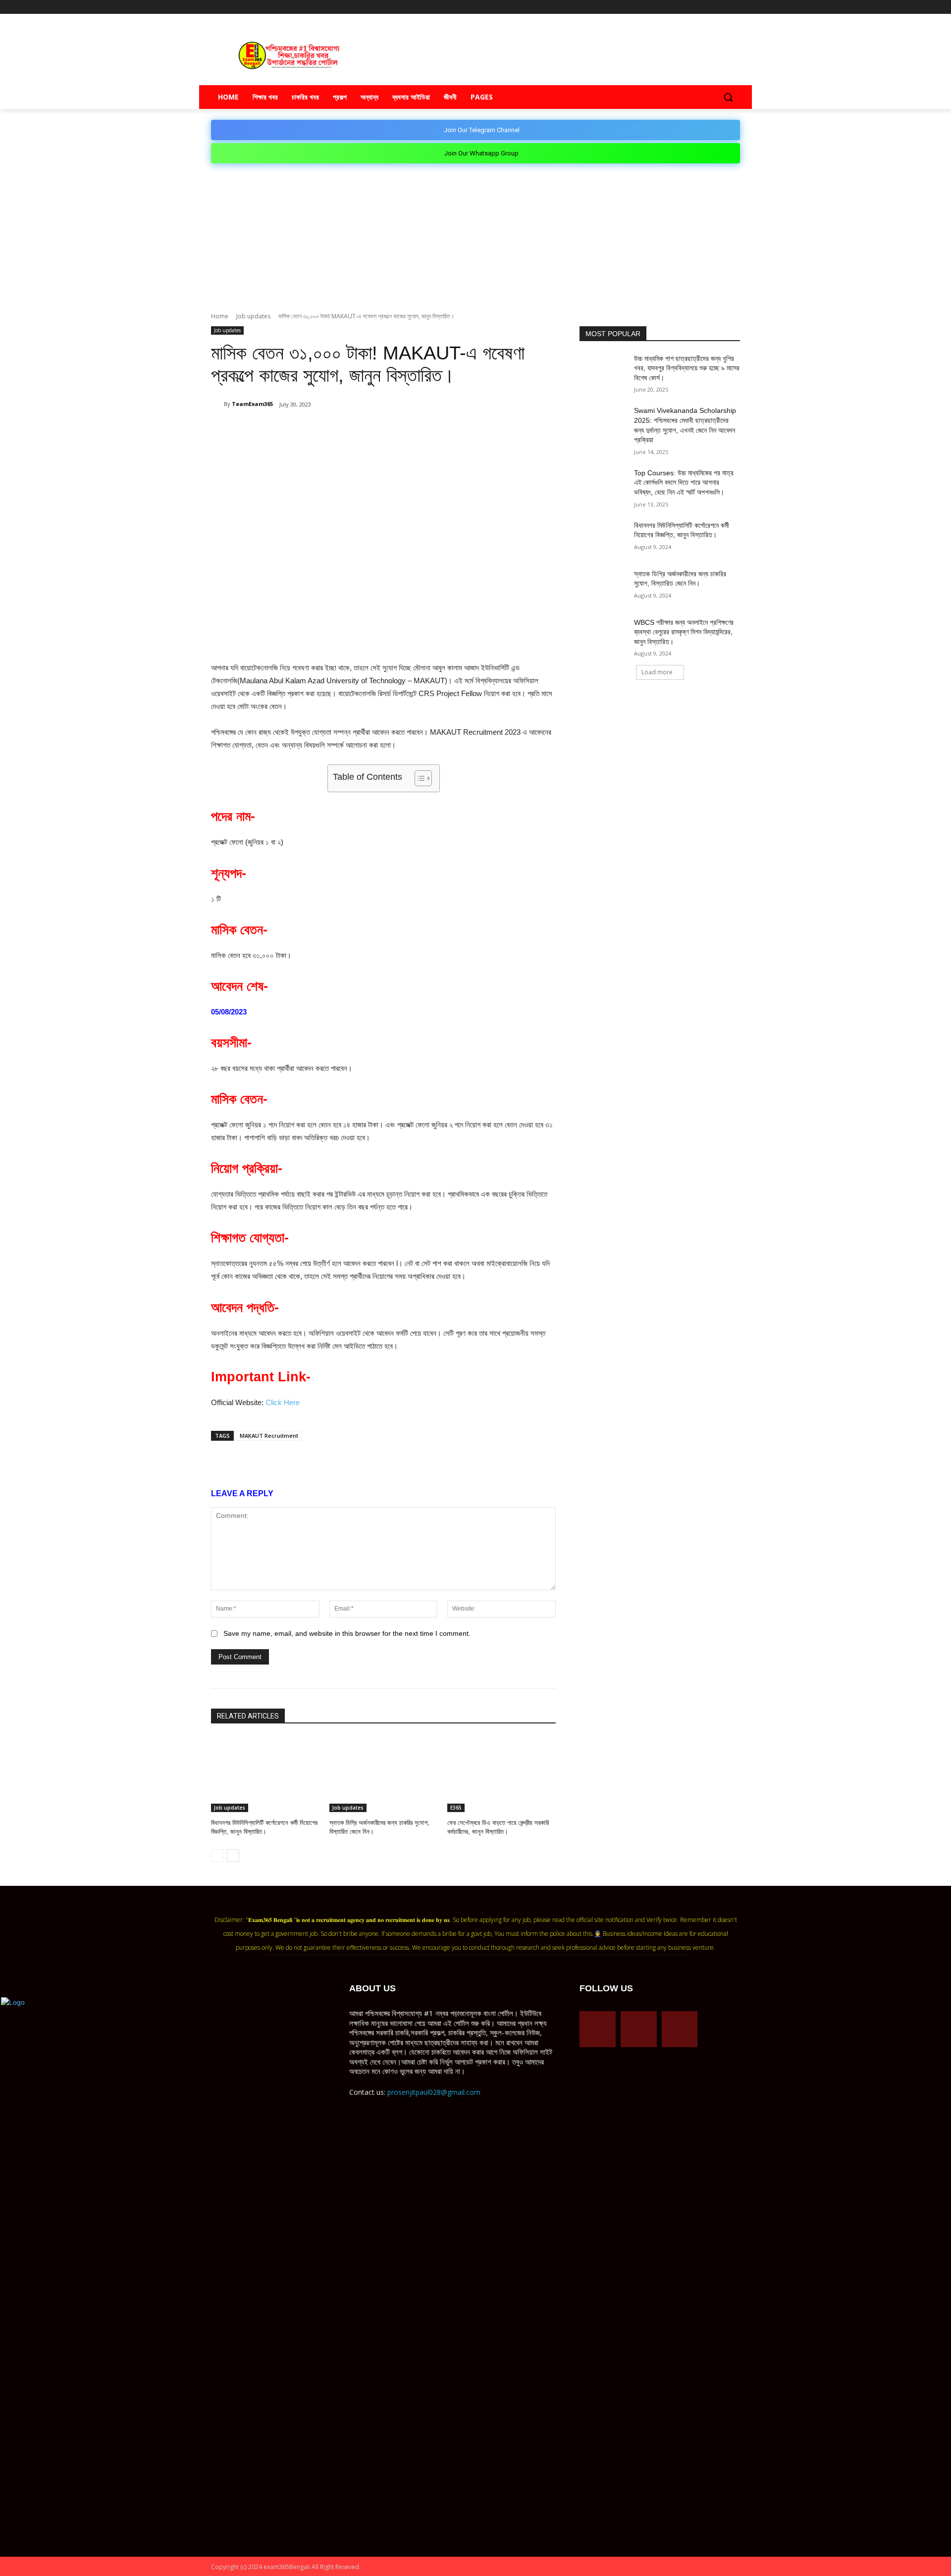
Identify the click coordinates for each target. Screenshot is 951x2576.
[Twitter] (720, 7)
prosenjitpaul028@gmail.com (434, 2092)
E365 (456, 1808)
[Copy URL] (373, 430)
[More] (397, 430)
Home (220, 316)
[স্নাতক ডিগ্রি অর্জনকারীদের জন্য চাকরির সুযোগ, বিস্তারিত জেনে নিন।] (384, 1774)
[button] (728, 97)
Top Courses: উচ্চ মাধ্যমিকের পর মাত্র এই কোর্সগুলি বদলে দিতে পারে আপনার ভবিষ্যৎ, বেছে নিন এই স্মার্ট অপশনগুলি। (684, 482)
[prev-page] (217, 1856)
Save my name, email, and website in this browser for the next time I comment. (347, 1633)
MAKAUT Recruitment (269, 1436)
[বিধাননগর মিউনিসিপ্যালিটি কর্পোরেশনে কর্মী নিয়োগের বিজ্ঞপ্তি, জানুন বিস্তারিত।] (265, 1774)
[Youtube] (734, 7)
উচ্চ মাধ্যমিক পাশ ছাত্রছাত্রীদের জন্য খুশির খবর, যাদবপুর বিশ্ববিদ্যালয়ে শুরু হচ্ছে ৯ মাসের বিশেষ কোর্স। (687, 368)
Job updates (253, 316)
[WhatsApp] (328, 430)
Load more (657, 672)
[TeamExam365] (217, 404)
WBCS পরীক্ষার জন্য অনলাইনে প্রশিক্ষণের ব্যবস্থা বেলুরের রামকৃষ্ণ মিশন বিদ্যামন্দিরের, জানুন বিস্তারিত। (684, 632)
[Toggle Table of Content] (418, 778)
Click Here (283, 1402)
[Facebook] (693, 7)
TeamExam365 (252, 404)
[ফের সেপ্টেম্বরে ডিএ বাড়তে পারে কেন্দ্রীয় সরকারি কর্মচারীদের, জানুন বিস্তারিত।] (502, 1774)
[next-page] (233, 1856)
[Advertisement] (475, 238)
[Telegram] (707, 7)
